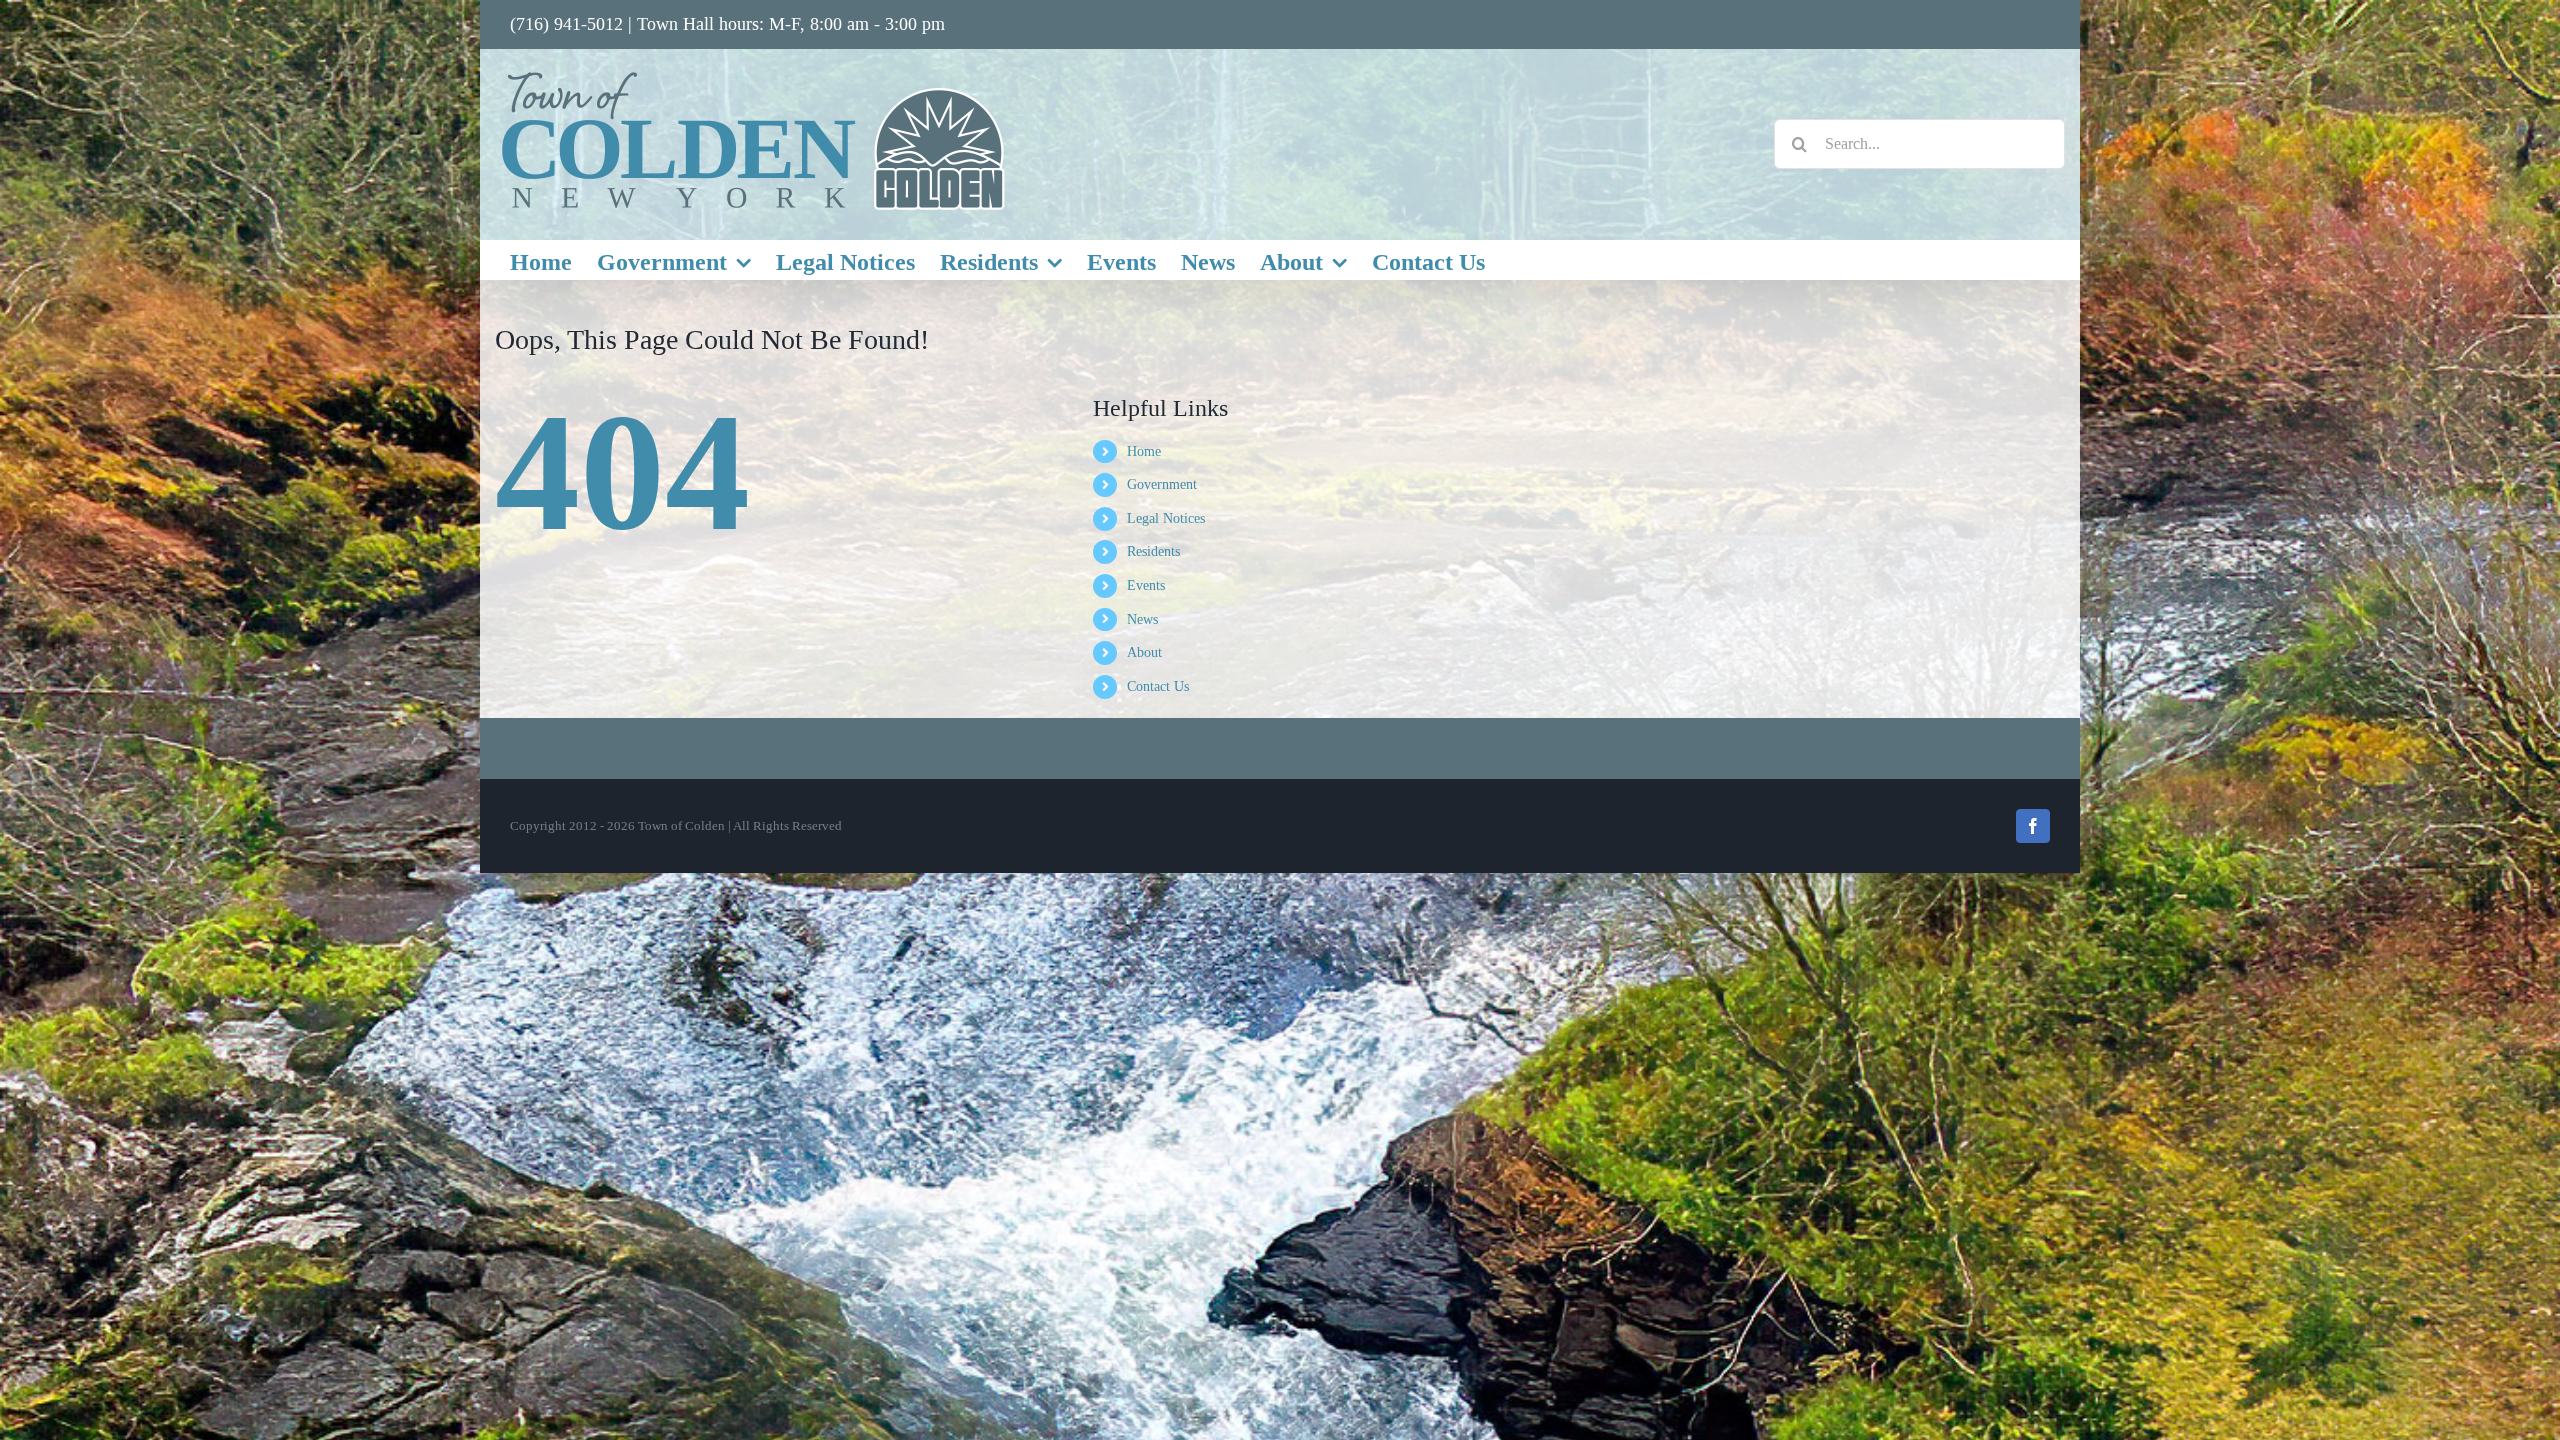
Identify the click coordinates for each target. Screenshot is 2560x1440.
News (1142, 619)
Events (1146, 585)
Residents (1153, 551)
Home (1144, 451)
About (1144, 652)
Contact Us (1158, 686)
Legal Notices (1166, 518)
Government (1162, 484)
